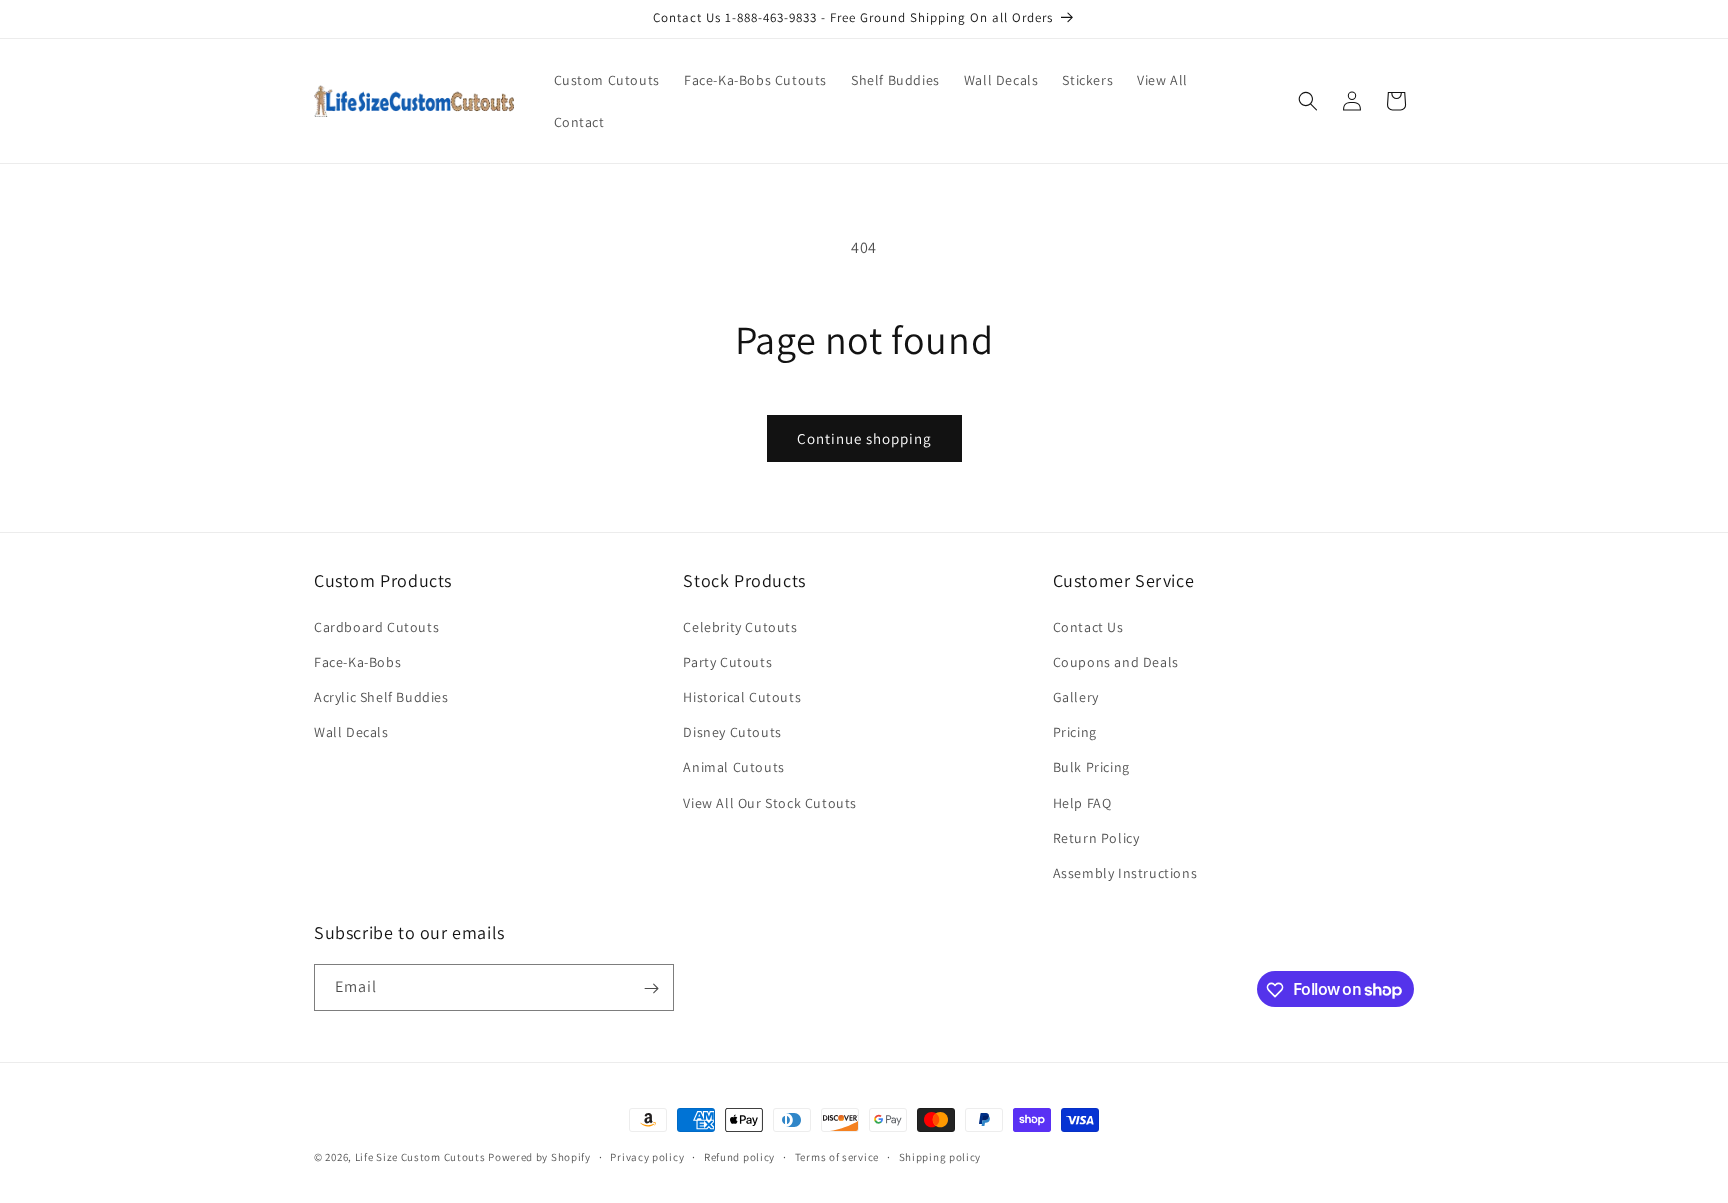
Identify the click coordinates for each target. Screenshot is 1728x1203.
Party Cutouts (727, 662)
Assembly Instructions (1125, 873)
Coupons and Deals (1116, 662)
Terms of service (837, 1156)
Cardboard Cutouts (376, 627)
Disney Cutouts (732, 732)
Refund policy (739, 1156)
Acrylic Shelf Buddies (381, 697)
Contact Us (1088, 627)
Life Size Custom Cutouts (420, 1157)
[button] (1308, 101)
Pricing (1075, 732)
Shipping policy (940, 1156)
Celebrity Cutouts (740, 627)
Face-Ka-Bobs (357, 662)
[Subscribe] (651, 988)
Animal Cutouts (733, 767)
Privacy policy (647, 1156)
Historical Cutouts (742, 697)
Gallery (1076, 697)
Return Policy (1096, 838)
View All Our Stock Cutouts (770, 803)
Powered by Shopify (539, 1157)
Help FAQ (1082, 803)
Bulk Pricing (1091, 767)
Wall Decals (351, 732)
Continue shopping (864, 438)
